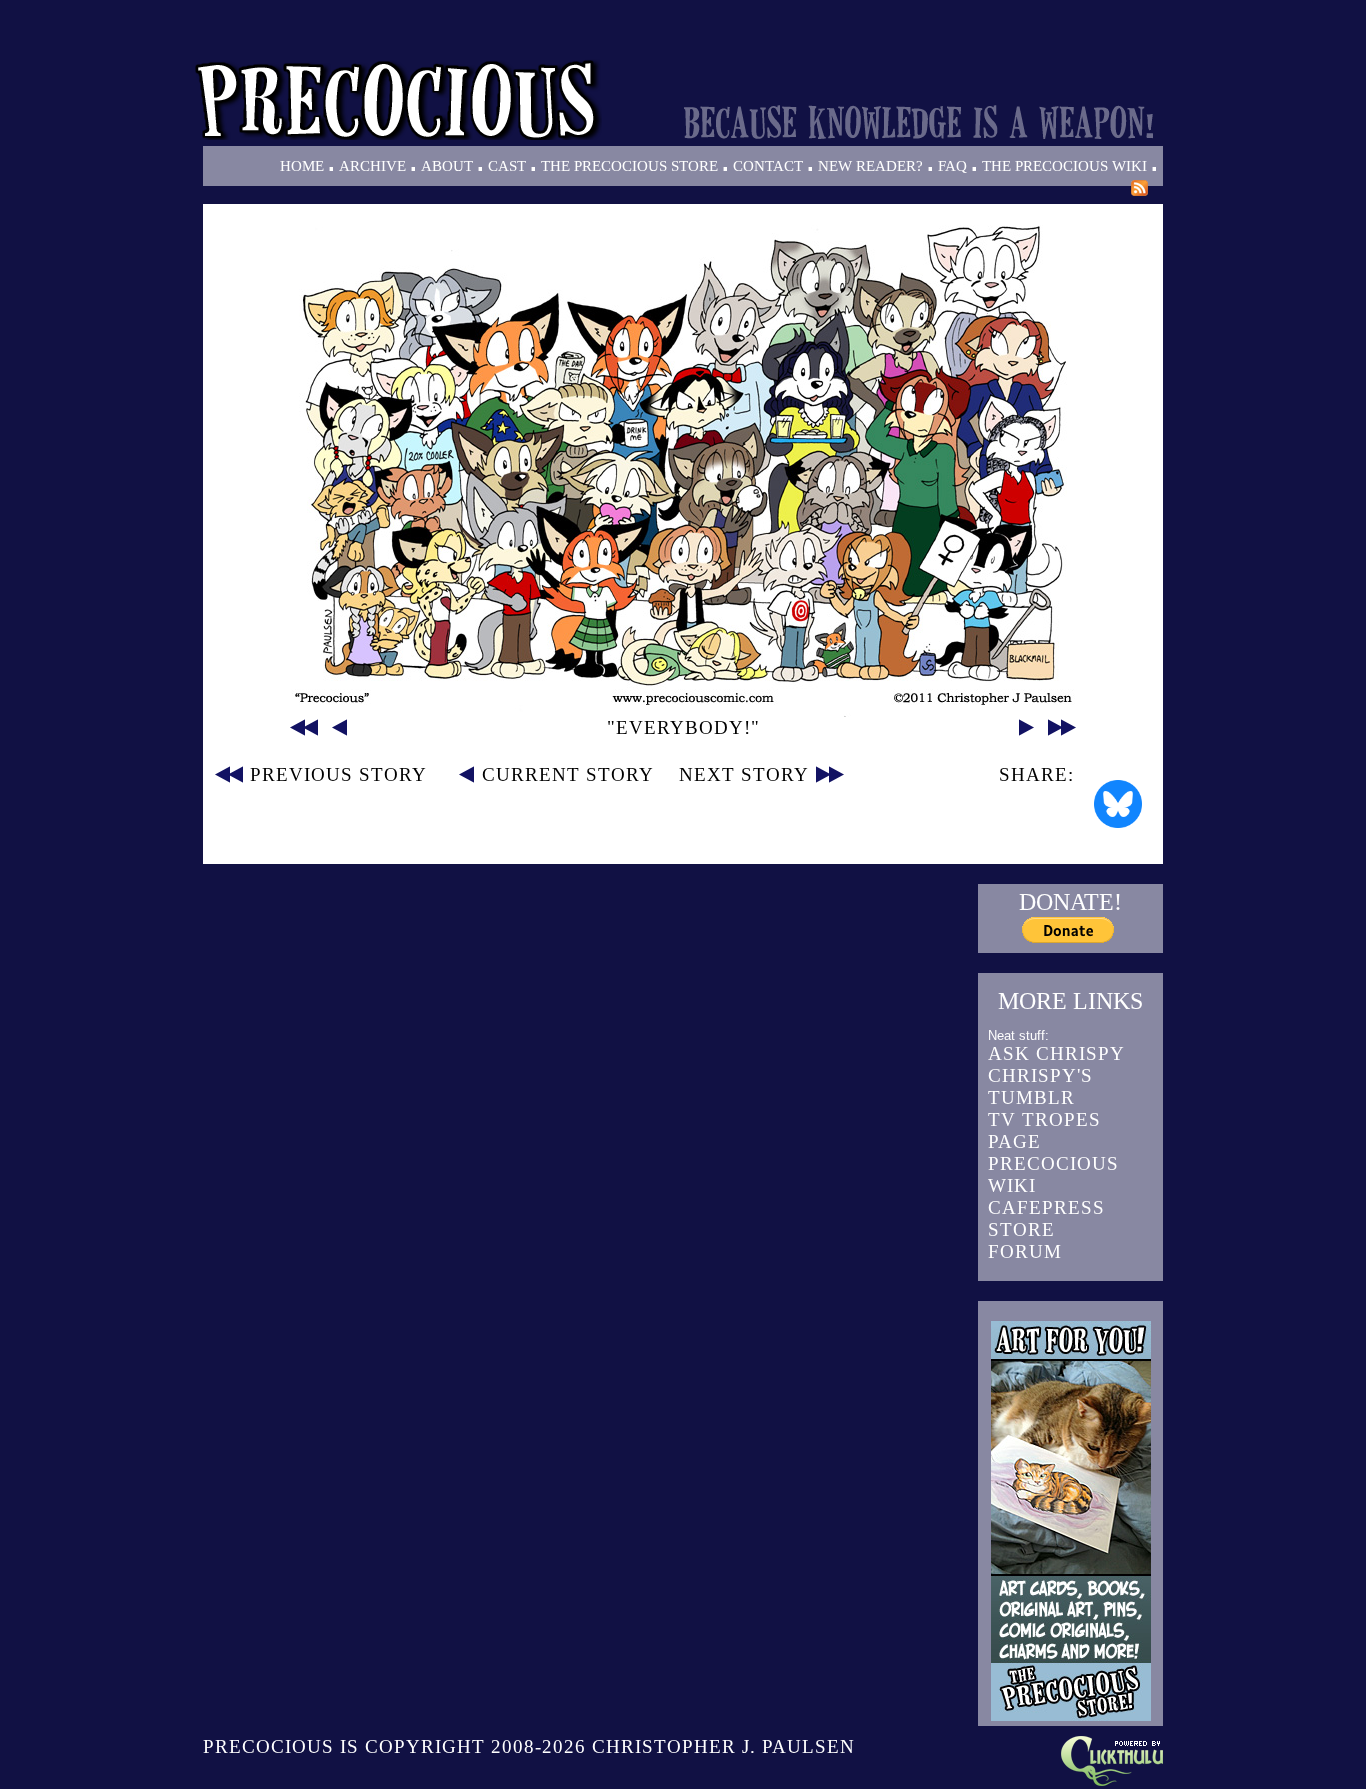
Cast (507, 166)
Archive (372, 166)
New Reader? (870, 166)
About (447, 166)
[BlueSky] (1118, 804)
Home (302, 166)
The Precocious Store (629, 166)
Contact (768, 166)
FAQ (952, 166)
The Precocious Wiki (1064, 166)
